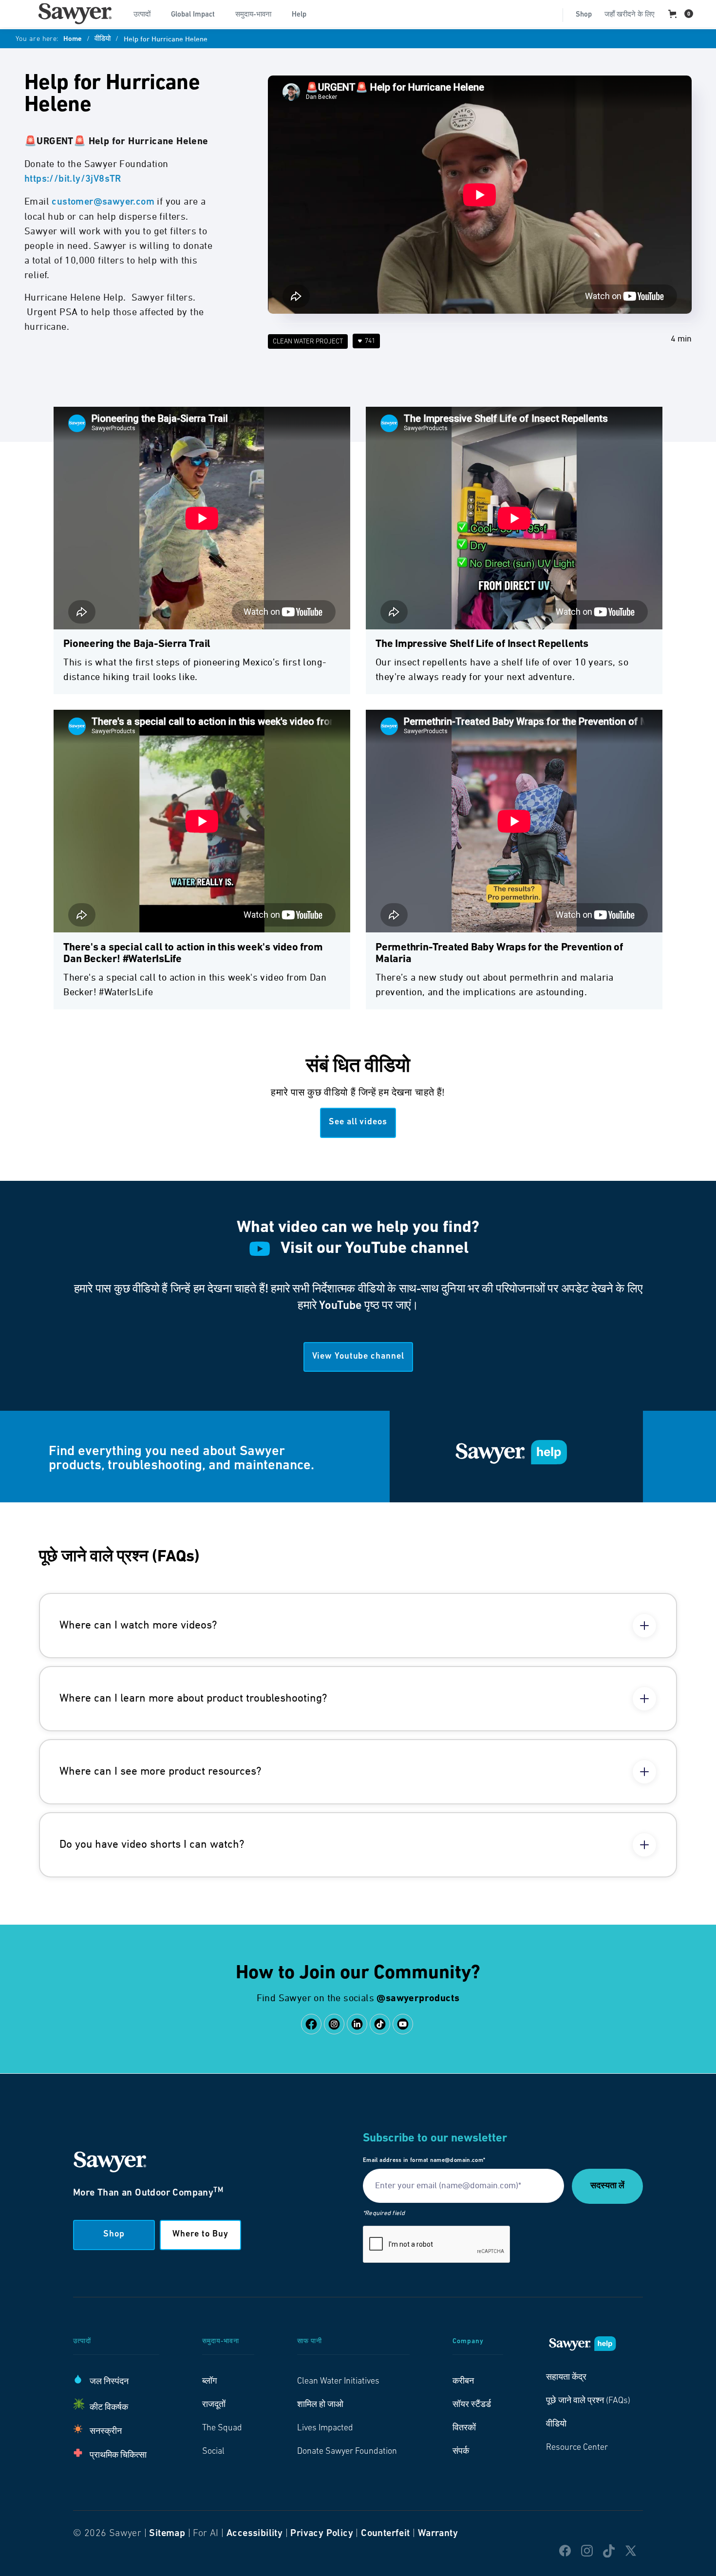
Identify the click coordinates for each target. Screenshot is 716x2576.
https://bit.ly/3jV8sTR (73, 179)
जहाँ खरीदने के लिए (630, 15)
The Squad (222, 2428)
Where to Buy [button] (200, 2235)
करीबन (463, 2382)
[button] (146, 14)
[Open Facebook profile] (311, 2024)
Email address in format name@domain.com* (424, 2160)
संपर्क (461, 2452)
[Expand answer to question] (644, 1626)
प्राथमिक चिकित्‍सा (118, 2456)
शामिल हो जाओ (320, 2405)
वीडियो (103, 39)
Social (213, 2452)
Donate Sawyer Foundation (347, 2452)
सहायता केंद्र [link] (566, 2378)
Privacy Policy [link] (322, 2534)
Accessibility (254, 2534)
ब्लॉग (209, 2382)
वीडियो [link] (556, 2424)
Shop (584, 15)
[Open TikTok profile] (380, 2024)
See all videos (358, 1122)
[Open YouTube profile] (403, 2024)
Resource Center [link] (577, 2448)
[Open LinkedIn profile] (357, 2024)
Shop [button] (114, 2235)
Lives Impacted (325, 2428)
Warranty (438, 2534)
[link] (75, 14)
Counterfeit (385, 2534)
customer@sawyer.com (103, 202)
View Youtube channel (358, 1357)
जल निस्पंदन (109, 2382)
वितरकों (464, 2428)
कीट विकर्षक (109, 2408)
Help (299, 15)
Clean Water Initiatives (338, 2382)
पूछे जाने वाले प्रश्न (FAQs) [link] (588, 2401)
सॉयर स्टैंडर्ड (472, 2405)
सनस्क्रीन (106, 2432)
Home (73, 39)
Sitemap (167, 2534)
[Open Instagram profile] (334, 2024)
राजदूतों (214, 2405)
